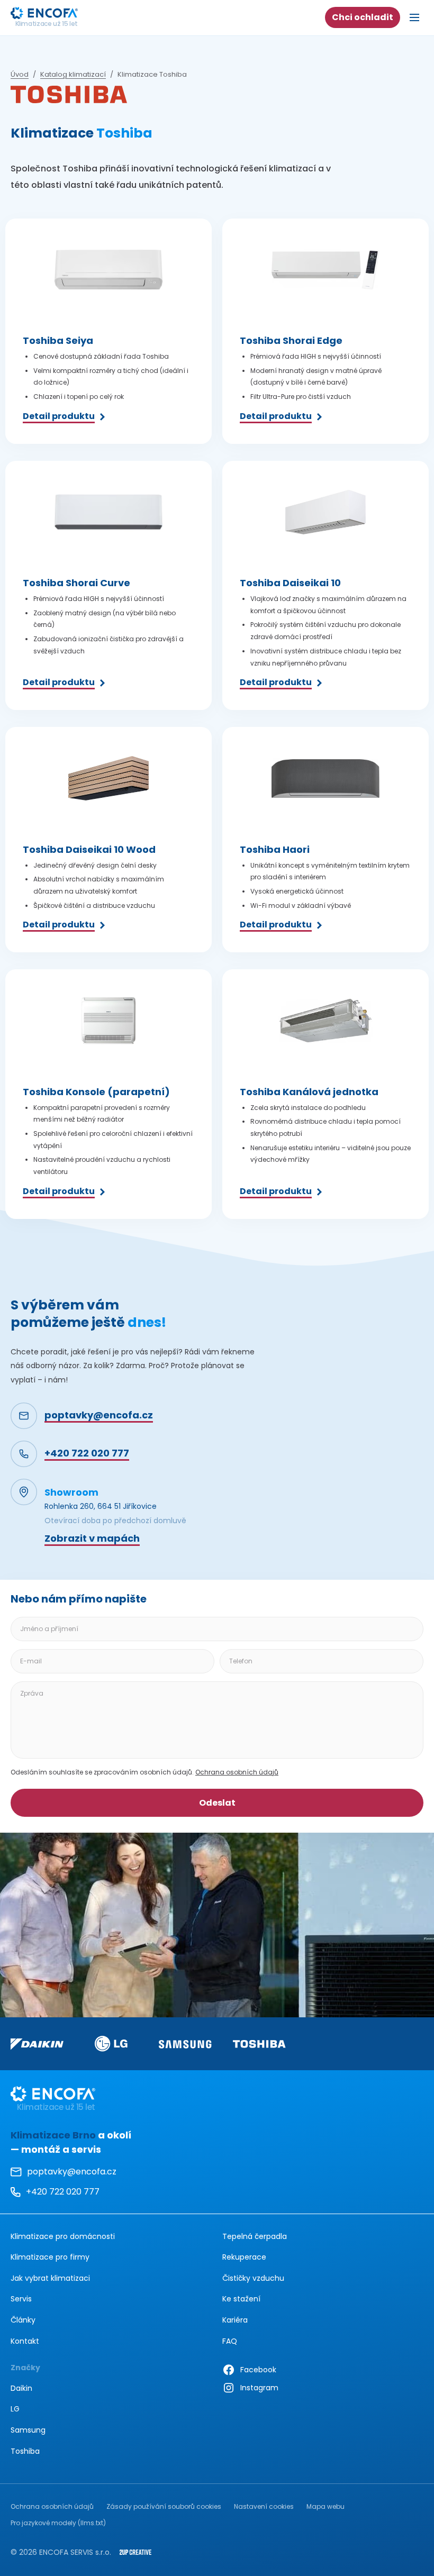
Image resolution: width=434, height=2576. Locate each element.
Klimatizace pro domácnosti (63, 2236)
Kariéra (235, 2320)
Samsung (28, 2430)
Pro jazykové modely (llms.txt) (58, 2523)
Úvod (20, 75)
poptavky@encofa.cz (72, 2172)
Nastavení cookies (264, 2506)
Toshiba (25, 2451)
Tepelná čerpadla (255, 2236)
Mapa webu (325, 2506)
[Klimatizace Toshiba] (259, 2044)
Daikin (21, 2388)
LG (15, 2409)
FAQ (230, 2341)
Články (23, 2320)
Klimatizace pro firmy (50, 2257)
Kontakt (25, 2341)
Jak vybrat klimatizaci (50, 2278)
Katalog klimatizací (73, 75)
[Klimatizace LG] (111, 2043)
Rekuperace (244, 2257)
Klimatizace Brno (53, 2135)
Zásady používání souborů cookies (164, 2506)
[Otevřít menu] (414, 17)
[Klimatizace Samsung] (185, 2044)
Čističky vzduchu (253, 2278)
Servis (21, 2299)
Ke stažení (241, 2299)
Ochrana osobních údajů (237, 1772)
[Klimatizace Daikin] (37, 2044)
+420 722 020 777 (55, 2193)
